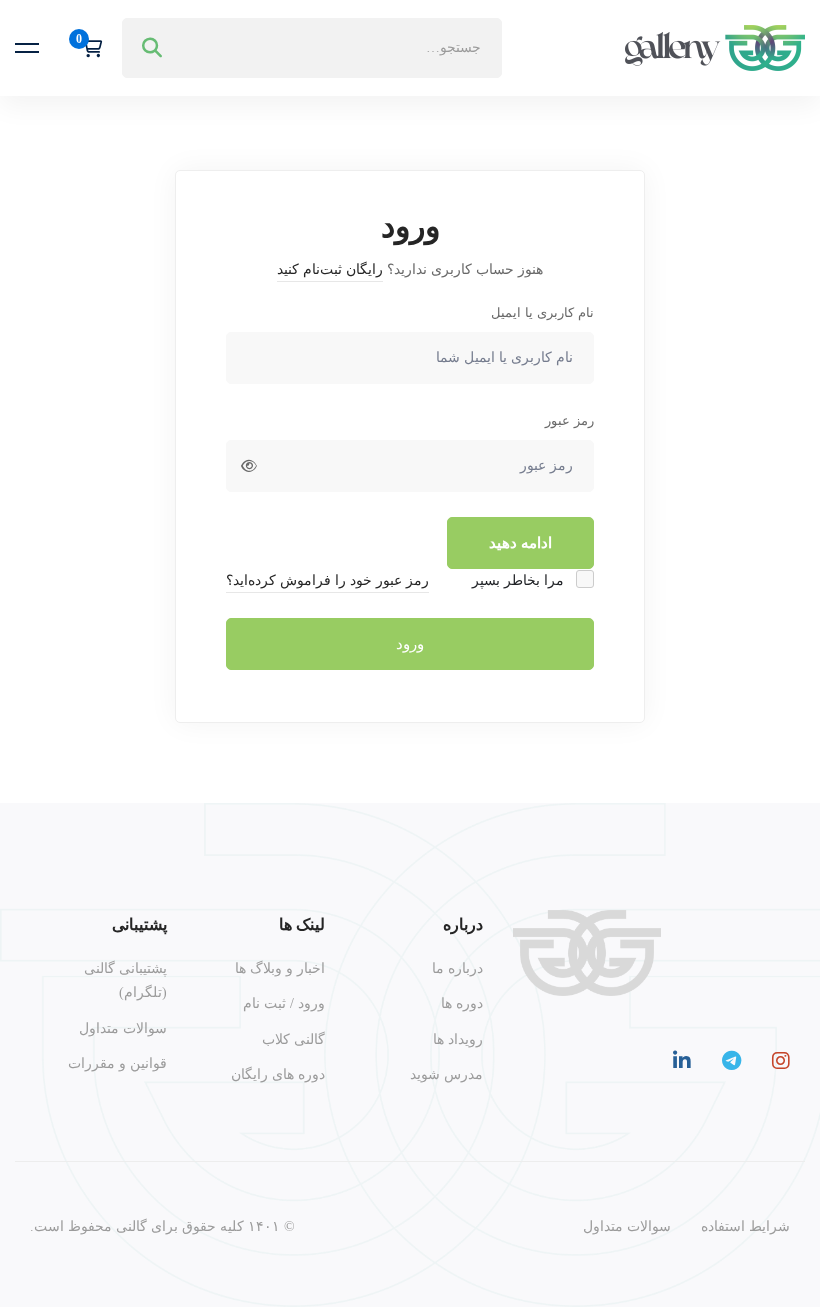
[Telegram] (731, 1061)
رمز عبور (569, 420)
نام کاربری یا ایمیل (542, 312)
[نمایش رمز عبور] (249, 466)
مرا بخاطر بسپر (520, 580)
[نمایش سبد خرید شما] (85, 48)
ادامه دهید (520, 543)
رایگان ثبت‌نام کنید (330, 269)
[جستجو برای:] (312, 47)
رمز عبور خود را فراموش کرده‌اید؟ (327, 580)
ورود (410, 644)
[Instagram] (781, 1061)
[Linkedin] (682, 1061)
